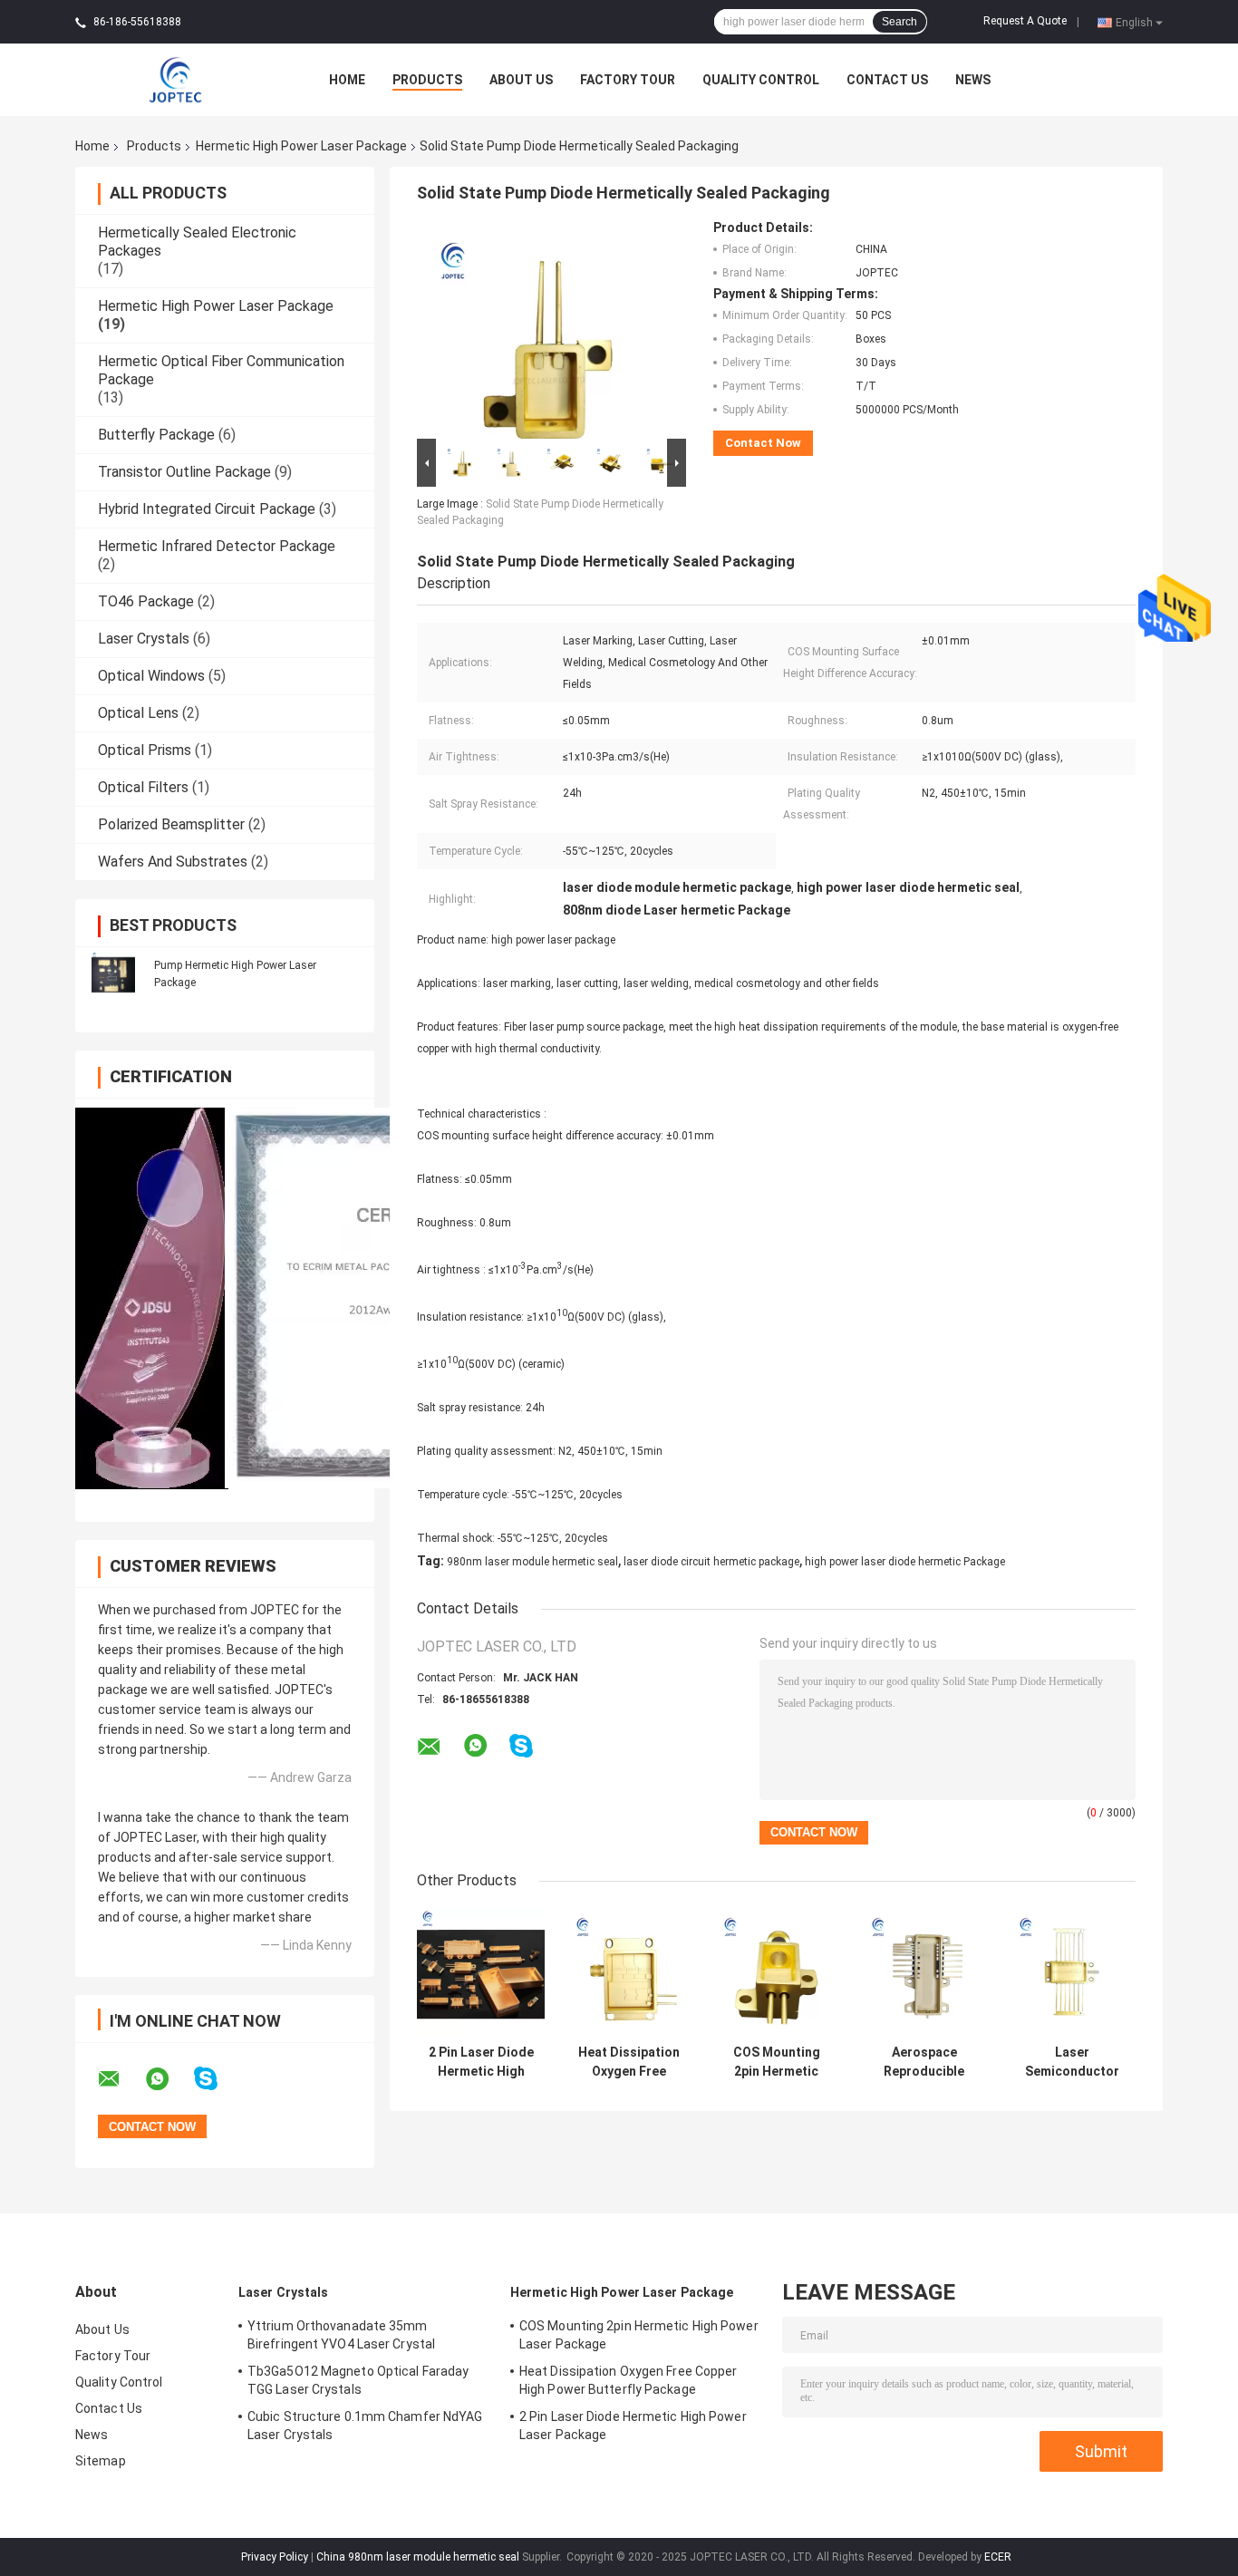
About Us (521, 80)
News (973, 80)
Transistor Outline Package (184, 472)
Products (427, 80)
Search (899, 22)
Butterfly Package (156, 435)
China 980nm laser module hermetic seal (418, 2557)
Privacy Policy (275, 2557)
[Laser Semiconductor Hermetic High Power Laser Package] (1072, 1972)
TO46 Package (146, 601)
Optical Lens (138, 713)
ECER (998, 2557)
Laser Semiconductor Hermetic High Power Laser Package (1072, 2062)
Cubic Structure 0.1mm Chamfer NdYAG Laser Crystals (365, 2426)
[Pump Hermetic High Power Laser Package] (113, 973)
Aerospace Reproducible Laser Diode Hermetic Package (924, 2062)
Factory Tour (628, 80)
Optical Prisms (145, 750)
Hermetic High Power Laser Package (301, 146)
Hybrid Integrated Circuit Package (207, 509)
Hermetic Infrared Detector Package (217, 546)
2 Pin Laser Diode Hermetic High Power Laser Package (481, 2062)
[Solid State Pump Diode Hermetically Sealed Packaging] (544, 327)
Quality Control (761, 80)
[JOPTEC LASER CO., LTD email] (121, 2079)
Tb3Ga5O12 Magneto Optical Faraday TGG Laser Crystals (358, 2380)
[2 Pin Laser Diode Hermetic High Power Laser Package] (481, 1972)
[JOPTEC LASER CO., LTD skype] (217, 2079)
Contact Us (887, 80)
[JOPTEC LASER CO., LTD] (175, 79)
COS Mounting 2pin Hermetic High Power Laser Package (776, 2062)
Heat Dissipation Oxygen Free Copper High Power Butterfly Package (629, 2062)
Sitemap (101, 2461)
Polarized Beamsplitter (171, 824)
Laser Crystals (144, 639)
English (1134, 22)
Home (347, 80)
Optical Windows (151, 676)
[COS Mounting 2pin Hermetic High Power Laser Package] (776, 1972)
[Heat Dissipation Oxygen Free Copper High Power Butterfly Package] (629, 1972)
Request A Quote (1025, 21)
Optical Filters (143, 787)
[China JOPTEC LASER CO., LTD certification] (152, 1298)
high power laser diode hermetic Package (905, 1562)
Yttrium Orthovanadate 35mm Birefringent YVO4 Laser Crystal (341, 2335)
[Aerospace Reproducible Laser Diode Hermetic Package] (924, 1972)
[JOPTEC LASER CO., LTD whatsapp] (169, 2079)
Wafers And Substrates (173, 862)
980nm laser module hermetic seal (532, 1562)
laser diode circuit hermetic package (711, 1562)
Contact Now (763, 443)
